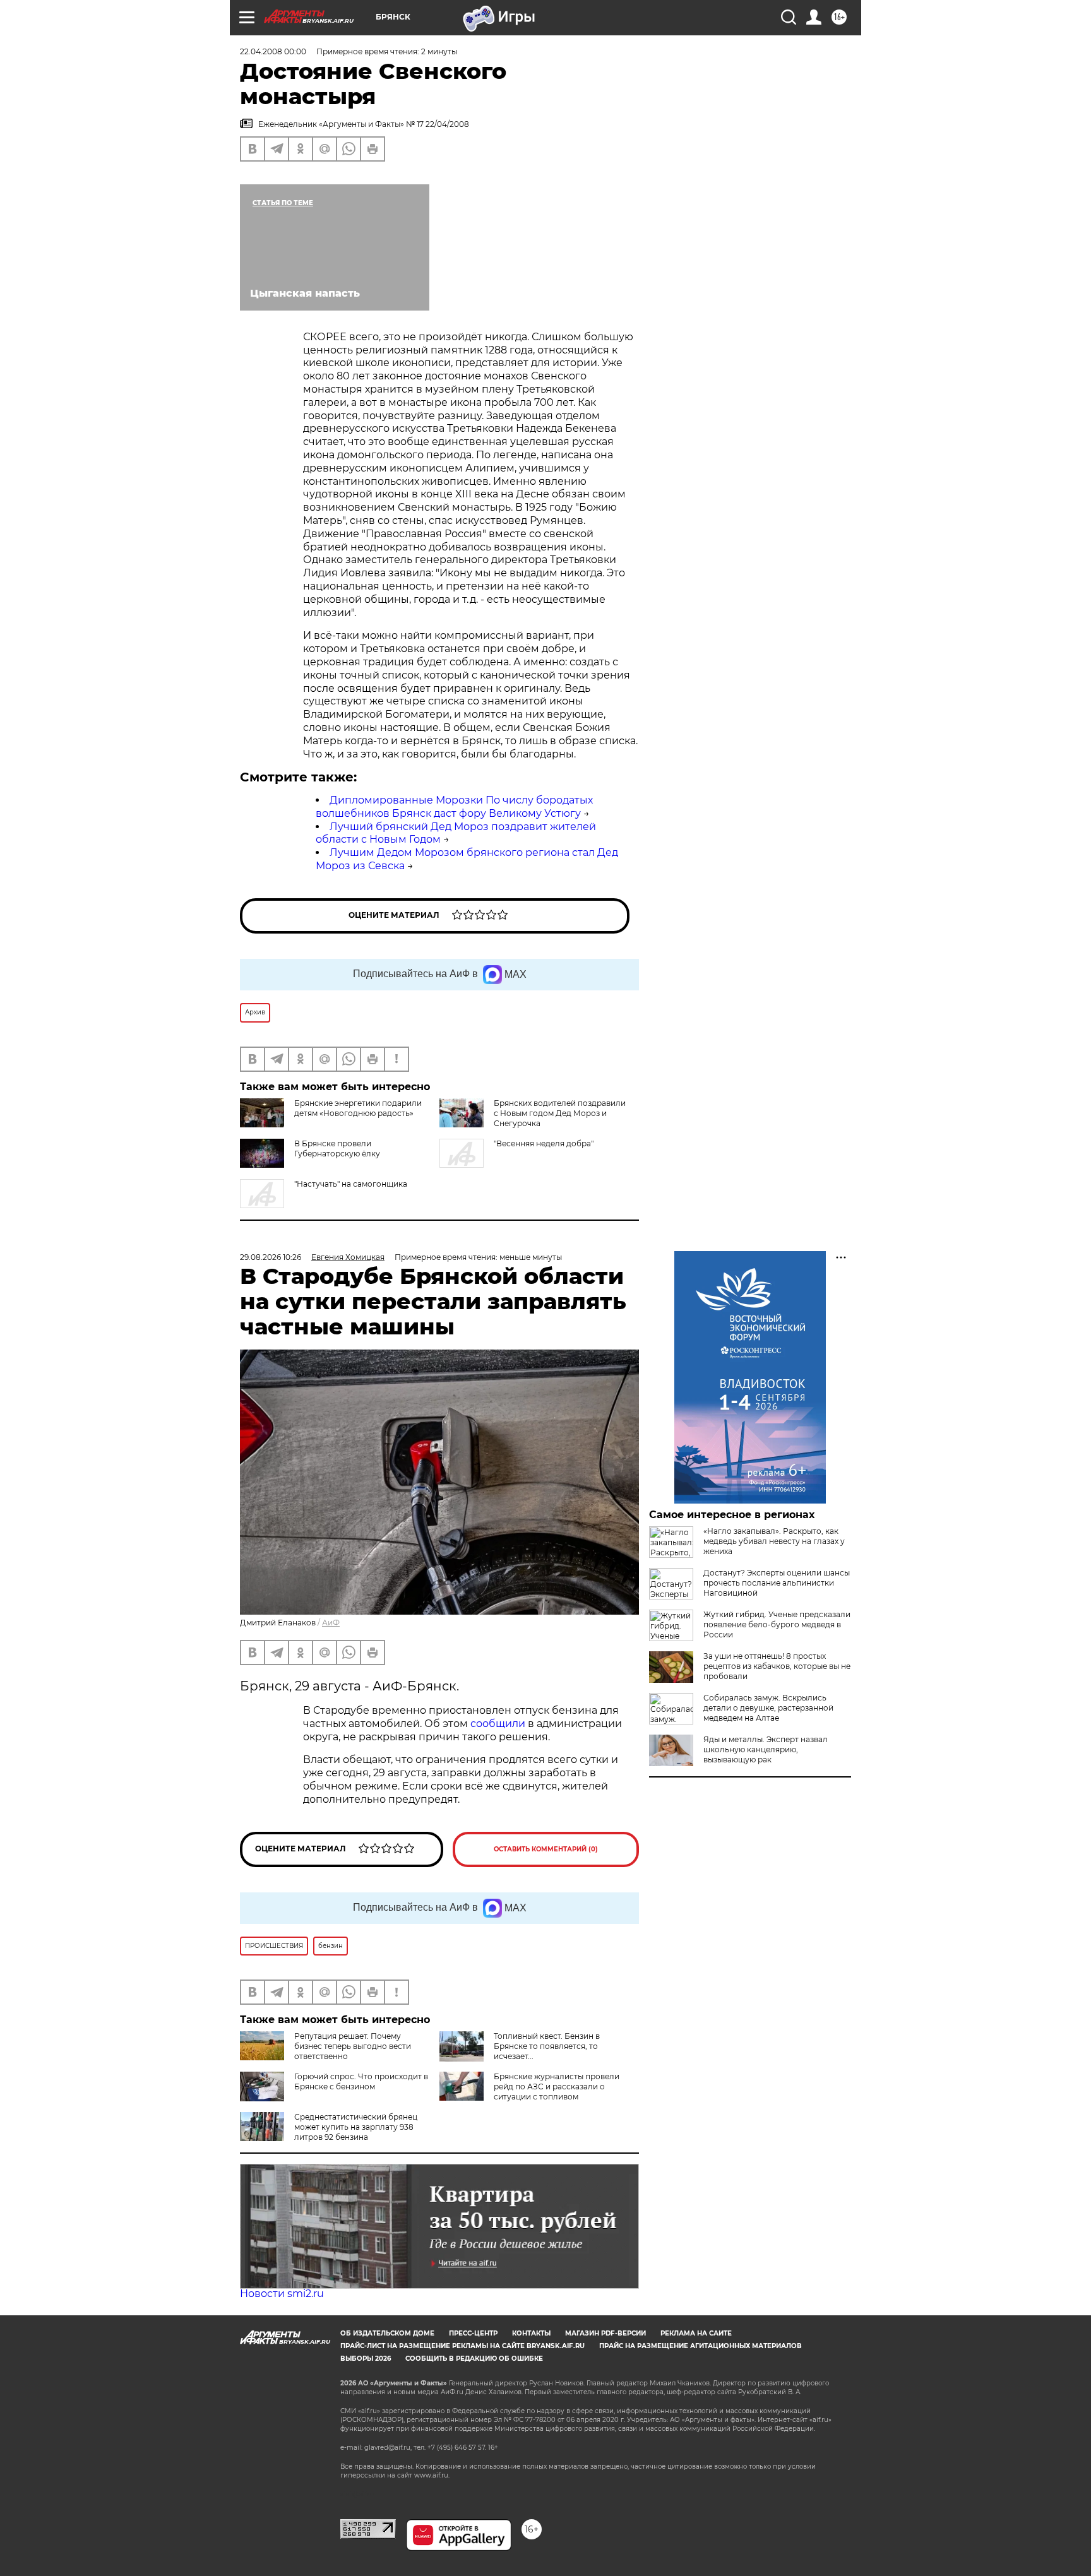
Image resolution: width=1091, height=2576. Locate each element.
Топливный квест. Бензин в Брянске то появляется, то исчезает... (547, 2046)
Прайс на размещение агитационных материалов (701, 2346)
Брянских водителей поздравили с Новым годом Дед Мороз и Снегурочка (560, 1113)
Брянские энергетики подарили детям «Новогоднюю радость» (358, 1108)
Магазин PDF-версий (605, 2333)
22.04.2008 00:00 (273, 51)
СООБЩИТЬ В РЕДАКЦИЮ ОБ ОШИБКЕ (474, 2359)
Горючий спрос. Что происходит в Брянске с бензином (361, 2081)
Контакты (531, 2333)
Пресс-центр (473, 2333)
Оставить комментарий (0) (546, 1849)
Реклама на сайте (696, 2333)
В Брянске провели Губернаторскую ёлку (337, 1149)
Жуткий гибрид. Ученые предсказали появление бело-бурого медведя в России (777, 1624)
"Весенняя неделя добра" (544, 1143)
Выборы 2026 (366, 2359)
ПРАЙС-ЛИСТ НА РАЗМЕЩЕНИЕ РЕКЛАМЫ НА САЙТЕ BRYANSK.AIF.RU (462, 2346)
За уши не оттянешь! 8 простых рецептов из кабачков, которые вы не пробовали (777, 1666)
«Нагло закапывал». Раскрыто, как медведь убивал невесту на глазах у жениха (774, 1541)
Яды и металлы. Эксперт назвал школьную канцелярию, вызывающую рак (766, 1749)
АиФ (331, 1623)
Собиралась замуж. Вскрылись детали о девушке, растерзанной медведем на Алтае (768, 1708)
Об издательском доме (387, 2333)
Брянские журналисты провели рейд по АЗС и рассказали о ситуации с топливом (557, 2086)
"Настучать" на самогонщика (351, 1184)
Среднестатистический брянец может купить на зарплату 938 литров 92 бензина (356, 2127)
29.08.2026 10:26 (271, 1257)
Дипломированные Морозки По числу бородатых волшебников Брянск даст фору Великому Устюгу (454, 807)
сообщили (499, 1724)
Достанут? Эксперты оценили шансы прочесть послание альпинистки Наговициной (777, 1583)
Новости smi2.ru (282, 2294)
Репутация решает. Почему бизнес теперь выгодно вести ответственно (353, 2046)
